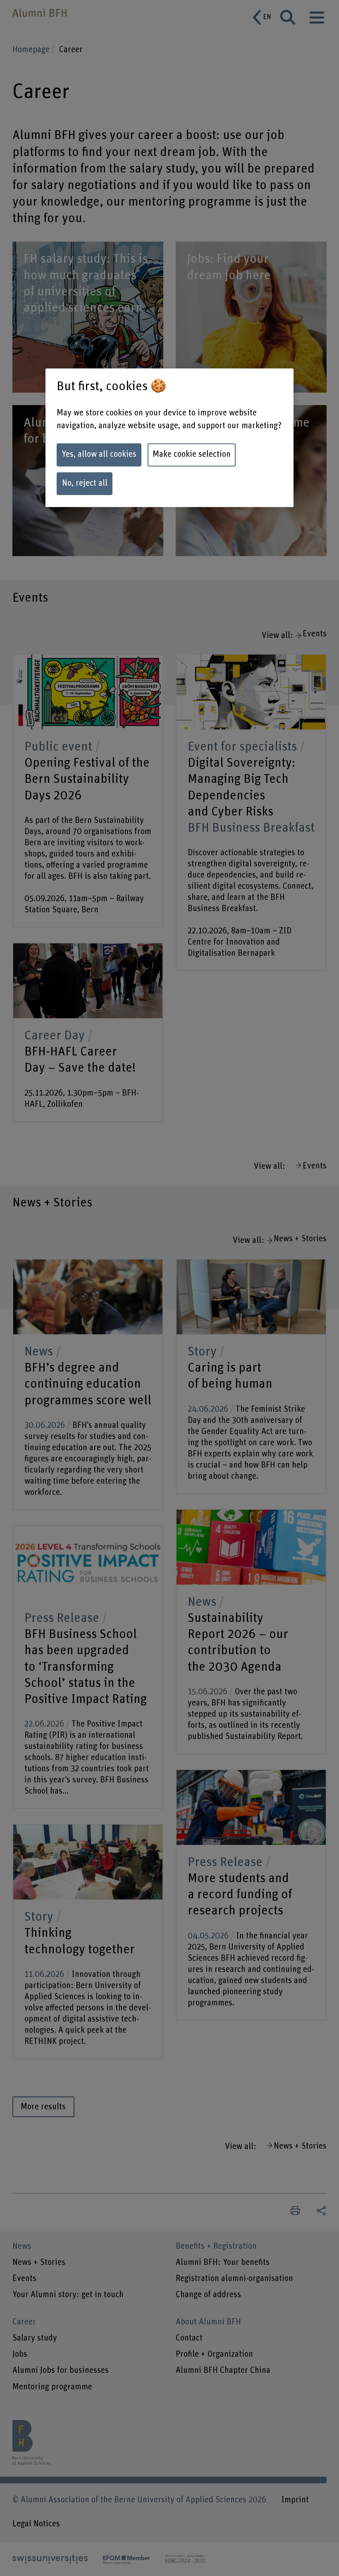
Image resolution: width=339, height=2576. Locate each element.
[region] (169, 438)
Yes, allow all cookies (99, 455)
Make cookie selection (192, 455)
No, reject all (85, 484)
